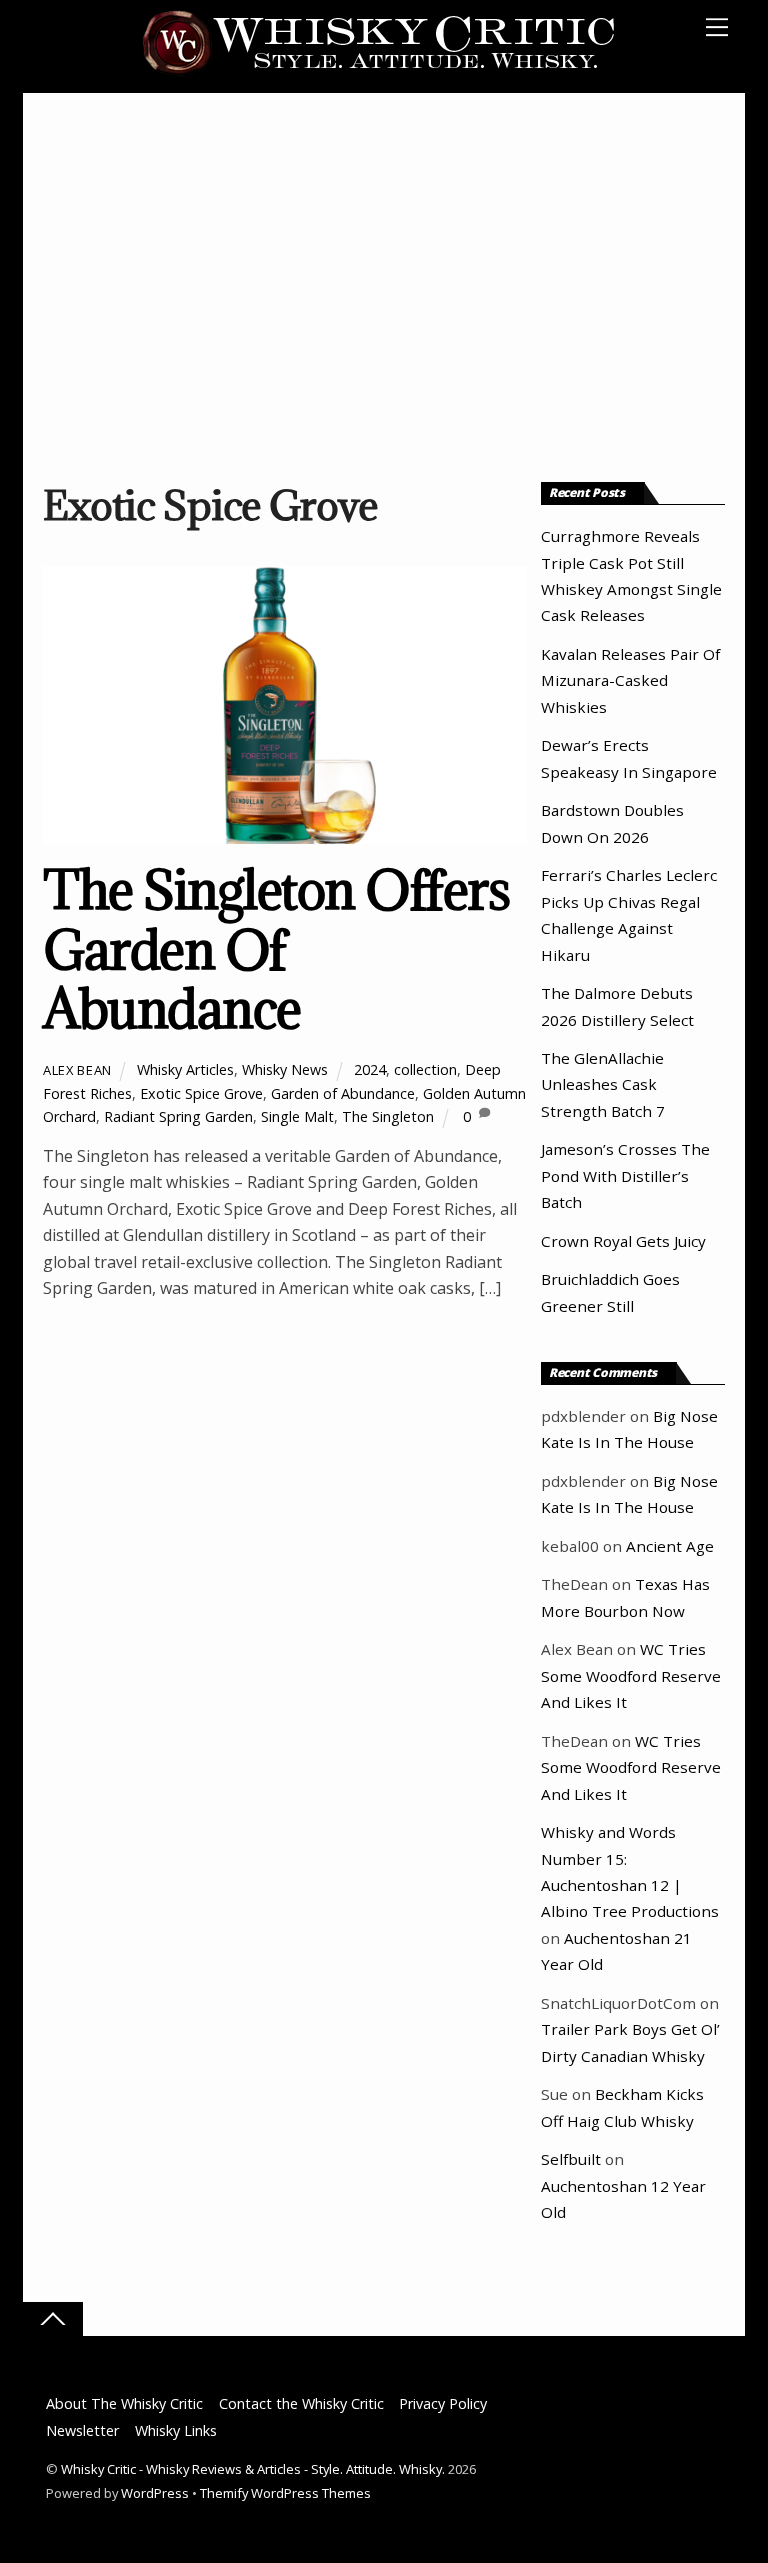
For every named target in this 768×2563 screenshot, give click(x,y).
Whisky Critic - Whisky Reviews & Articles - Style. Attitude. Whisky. (253, 2469)
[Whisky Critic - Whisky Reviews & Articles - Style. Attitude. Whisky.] (379, 71)
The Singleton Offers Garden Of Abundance (276, 949)
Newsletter (82, 2430)
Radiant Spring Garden (178, 1116)
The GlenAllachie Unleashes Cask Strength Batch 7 (603, 1084)
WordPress (155, 2493)
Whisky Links (176, 2430)
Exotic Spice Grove (201, 1093)
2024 (370, 1069)
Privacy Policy (443, 2403)
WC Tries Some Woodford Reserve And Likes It (631, 1675)
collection (425, 1069)
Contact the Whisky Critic (301, 2403)
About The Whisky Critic (124, 2403)
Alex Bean (77, 1070)
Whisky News (285, 1069)
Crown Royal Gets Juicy (623, 1241)
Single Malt (297, 1116)
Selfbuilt (571, 2159)
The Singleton (388, 1116)
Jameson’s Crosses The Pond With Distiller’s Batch (625, 1175)
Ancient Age (670, 1546)
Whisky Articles (185, 1069)
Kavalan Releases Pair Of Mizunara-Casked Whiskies (630, 680)
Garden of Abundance (343, 1093)
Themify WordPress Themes (285, 2493)
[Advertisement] (384, 293)
